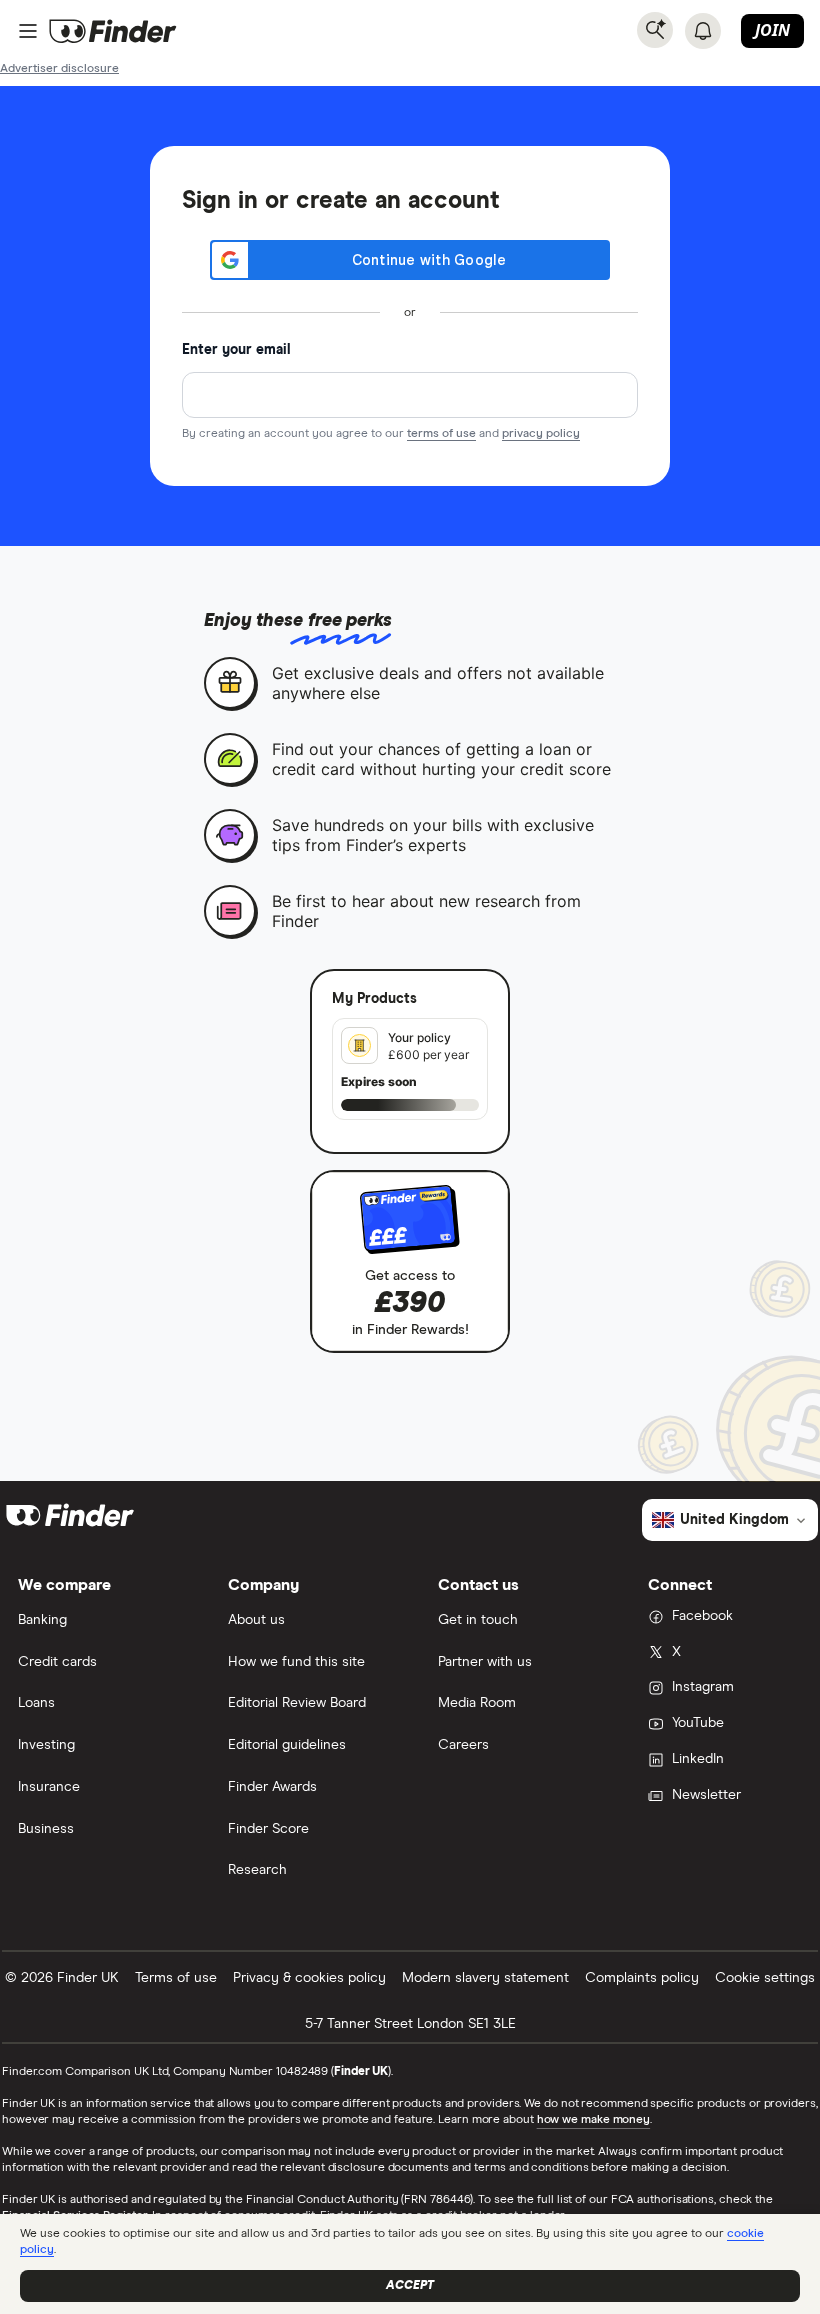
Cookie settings (765, 1978)
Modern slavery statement (485, 1978)
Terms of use (176, 1978)
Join (772, 30)
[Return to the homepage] (113, 31)
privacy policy (541, 434)
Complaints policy (642, 1978)
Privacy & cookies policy (309, 1978)
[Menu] (28, 31)
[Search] (655, 30)
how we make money (593, 2120)
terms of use (441, 434)
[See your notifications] (703, 31)
